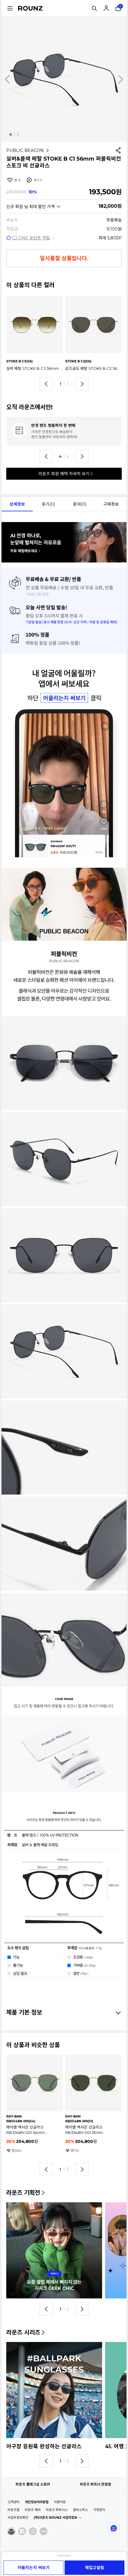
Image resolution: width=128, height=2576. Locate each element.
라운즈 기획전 (23, 2193)
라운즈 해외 (33, 2510)
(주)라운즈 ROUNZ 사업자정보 (55, 2517)
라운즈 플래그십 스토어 (33, 2484)
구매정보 (111, 504)
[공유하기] (118, 150)
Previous (7, 79)
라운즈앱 (13, 2510)
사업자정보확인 (18, 2517)
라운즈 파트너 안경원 (95, 2484)
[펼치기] (64, 2556)
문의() (80, 504)
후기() (48, 504)
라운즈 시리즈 (23, 2332)
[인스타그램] (33, 2531)
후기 (38, 180)
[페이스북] (22, 2531)
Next (121, 79)
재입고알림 (95, 2568)
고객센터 (13, 2502)
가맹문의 (99, 2510)
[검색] (94, 8)
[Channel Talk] (114, 2528)
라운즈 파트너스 (57, 2510)
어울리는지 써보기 (34, 2568)
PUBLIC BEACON (25, 150)
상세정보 (17, 504)
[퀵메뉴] (10, 8)
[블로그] (43, 2531)
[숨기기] (117, 2012)
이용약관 (60, 2502)
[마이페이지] (106, 8)
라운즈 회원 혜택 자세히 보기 (64, 474)
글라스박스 (80, 2510)
